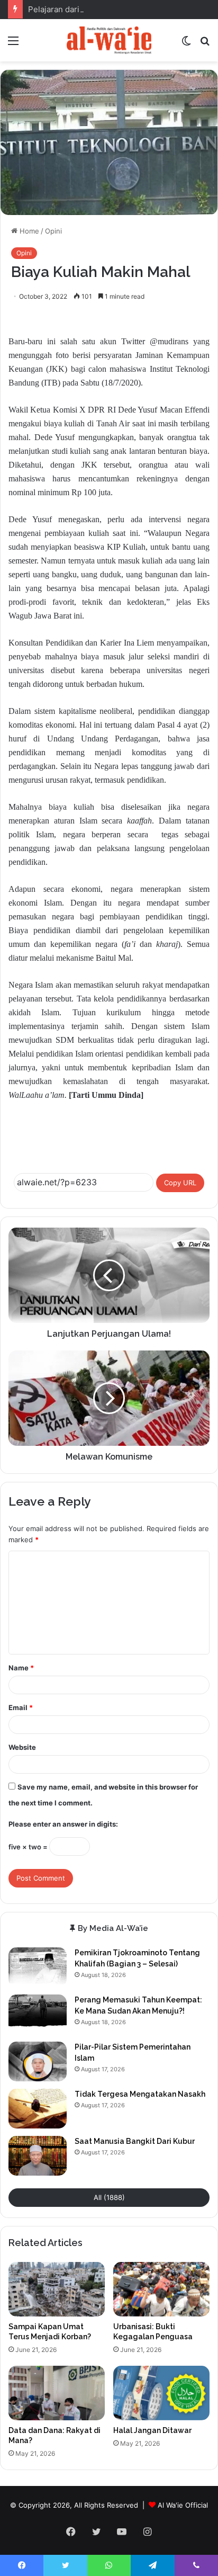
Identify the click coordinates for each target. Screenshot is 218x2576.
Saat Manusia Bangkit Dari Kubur (135, 2141)
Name (21, 1668)
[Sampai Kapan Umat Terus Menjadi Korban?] (57, 2289)
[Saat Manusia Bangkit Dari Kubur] (38, 2156)
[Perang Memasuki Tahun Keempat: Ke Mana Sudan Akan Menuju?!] (38, 2014)
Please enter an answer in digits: (63, 1824)
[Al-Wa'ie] (109, 40)
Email (21, 1707)
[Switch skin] (186, 44)
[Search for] (205, 44)
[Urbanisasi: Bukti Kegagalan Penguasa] (161, 2289)
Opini (53, 231)
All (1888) (109, 2197)
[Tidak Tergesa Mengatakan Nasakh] (38, 2109)
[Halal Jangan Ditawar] (161, 2393)
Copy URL (180, 1183)
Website (22, 1747)
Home (28, 231)
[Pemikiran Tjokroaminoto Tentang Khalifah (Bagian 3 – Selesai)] (38, 1967)
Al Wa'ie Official (183, 2505)
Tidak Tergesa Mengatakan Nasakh (140, 2094)
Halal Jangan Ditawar (152, 2430)
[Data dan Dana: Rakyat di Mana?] (57, 2393)
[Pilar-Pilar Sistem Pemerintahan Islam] (38, 2061)
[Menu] (13, 44)
